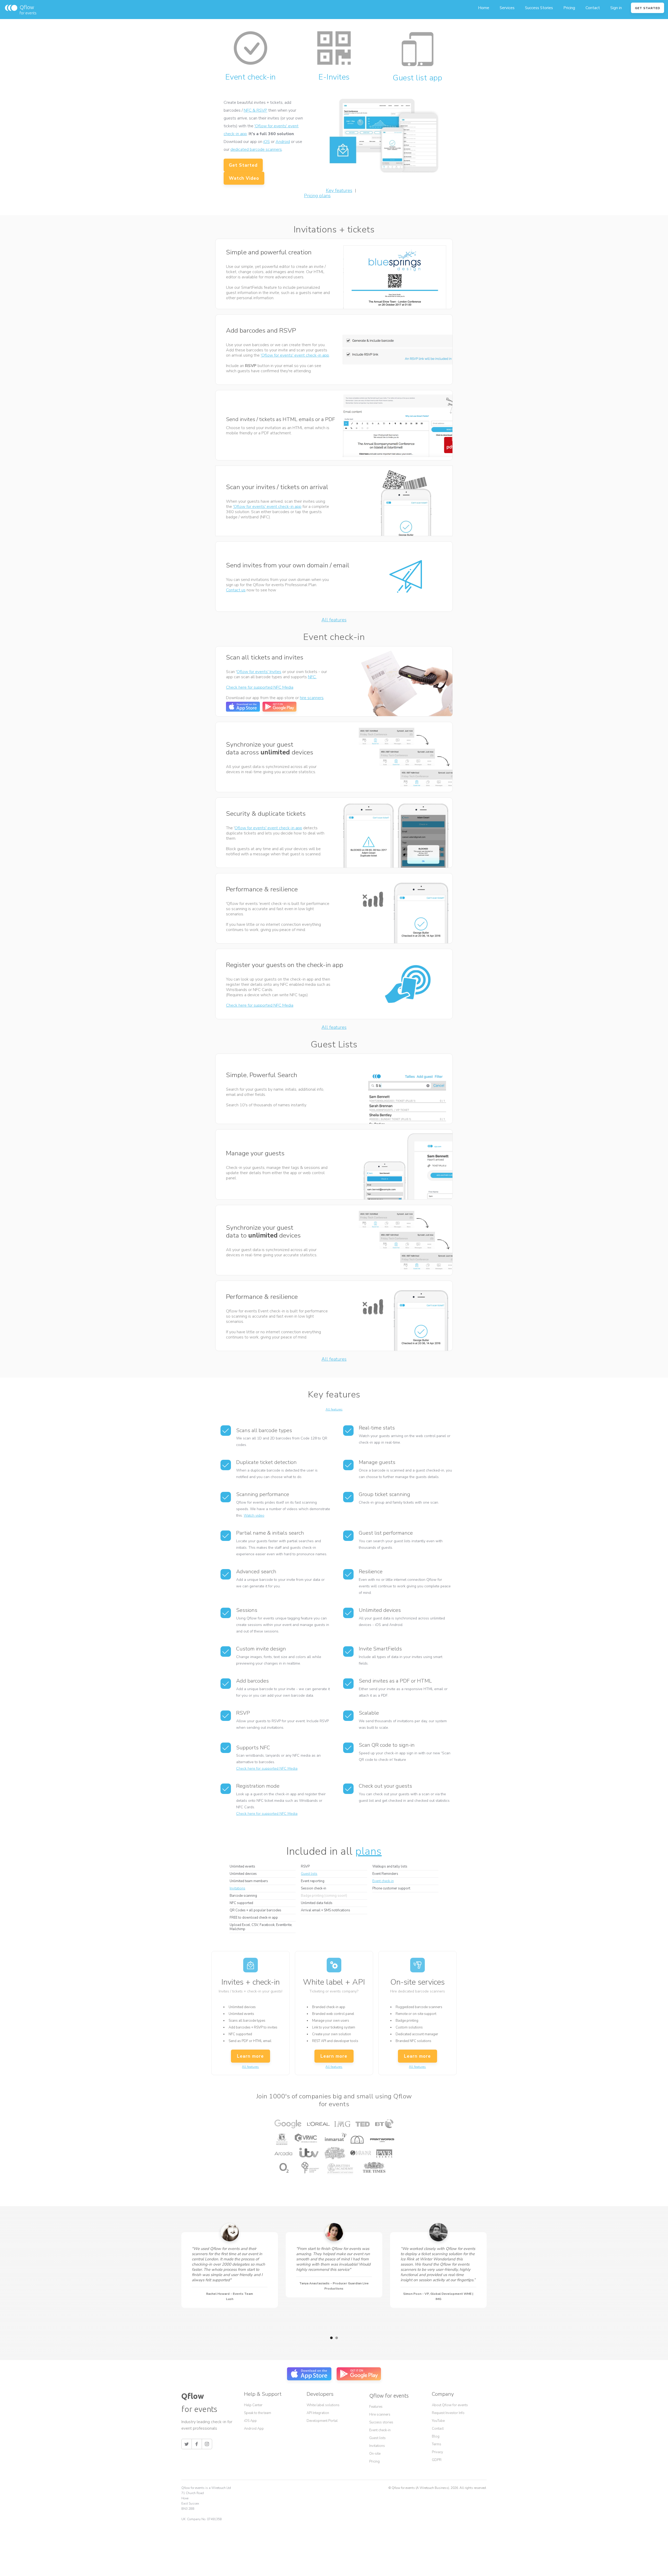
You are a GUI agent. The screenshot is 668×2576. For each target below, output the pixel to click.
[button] (331, 2338)
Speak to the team (258, 2413)
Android (283, 142)
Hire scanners (380, 2415)
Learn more (250, 2056)
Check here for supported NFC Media (260, 687)
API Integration (318, 2413)
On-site (375, 2454)
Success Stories (539, 8)
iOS (267, 142)
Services (507, 8)
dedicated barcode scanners (256, 149)
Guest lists (309, 1874)
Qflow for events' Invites (259, 672)
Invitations (237, 1888)
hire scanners (312, 698)
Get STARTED (648, 8)
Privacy (437, 2452)
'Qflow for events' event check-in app (295, 355)
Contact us (236, 590)
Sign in (616, 8)
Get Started (243, 165)
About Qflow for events (450, 2405)
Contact (593, 8)
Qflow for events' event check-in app (268, 828)
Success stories (381, 2422)
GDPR (437, 2460)
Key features (339, 190)
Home (484, 8)
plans (369, 1851)
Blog (436, 2436)
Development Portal (322, 2421)
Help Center (253, 2405)
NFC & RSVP (255, 110)
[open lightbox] (283, 178)
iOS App (250, 2421)
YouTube (438, 2421)
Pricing (569, 8)
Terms (437, 2444)
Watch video (254, 1515)
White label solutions (323, 2405)
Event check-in (383, 1881)
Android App (254, 2429)
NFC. (312, 677)
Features (376, 2407)
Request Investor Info (448, 2413)
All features (334, 620)
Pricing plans (317, 196)
